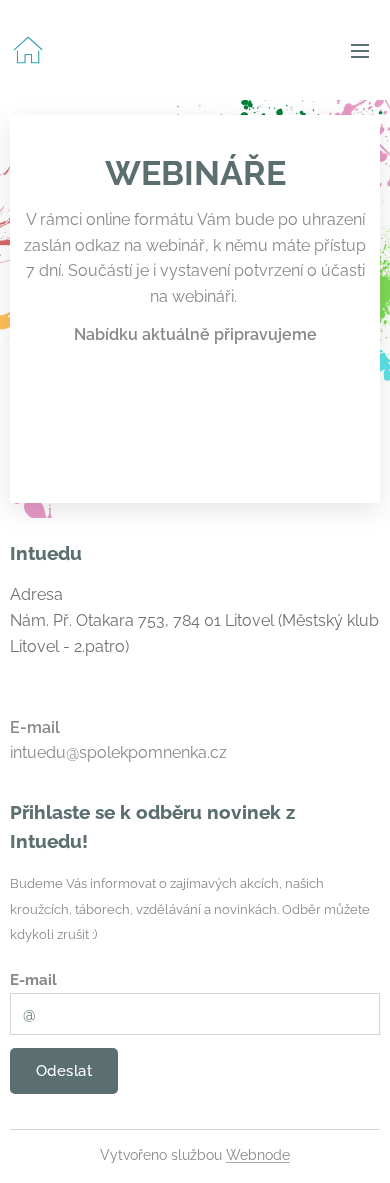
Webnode (258, 1155)
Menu (360, 50)
